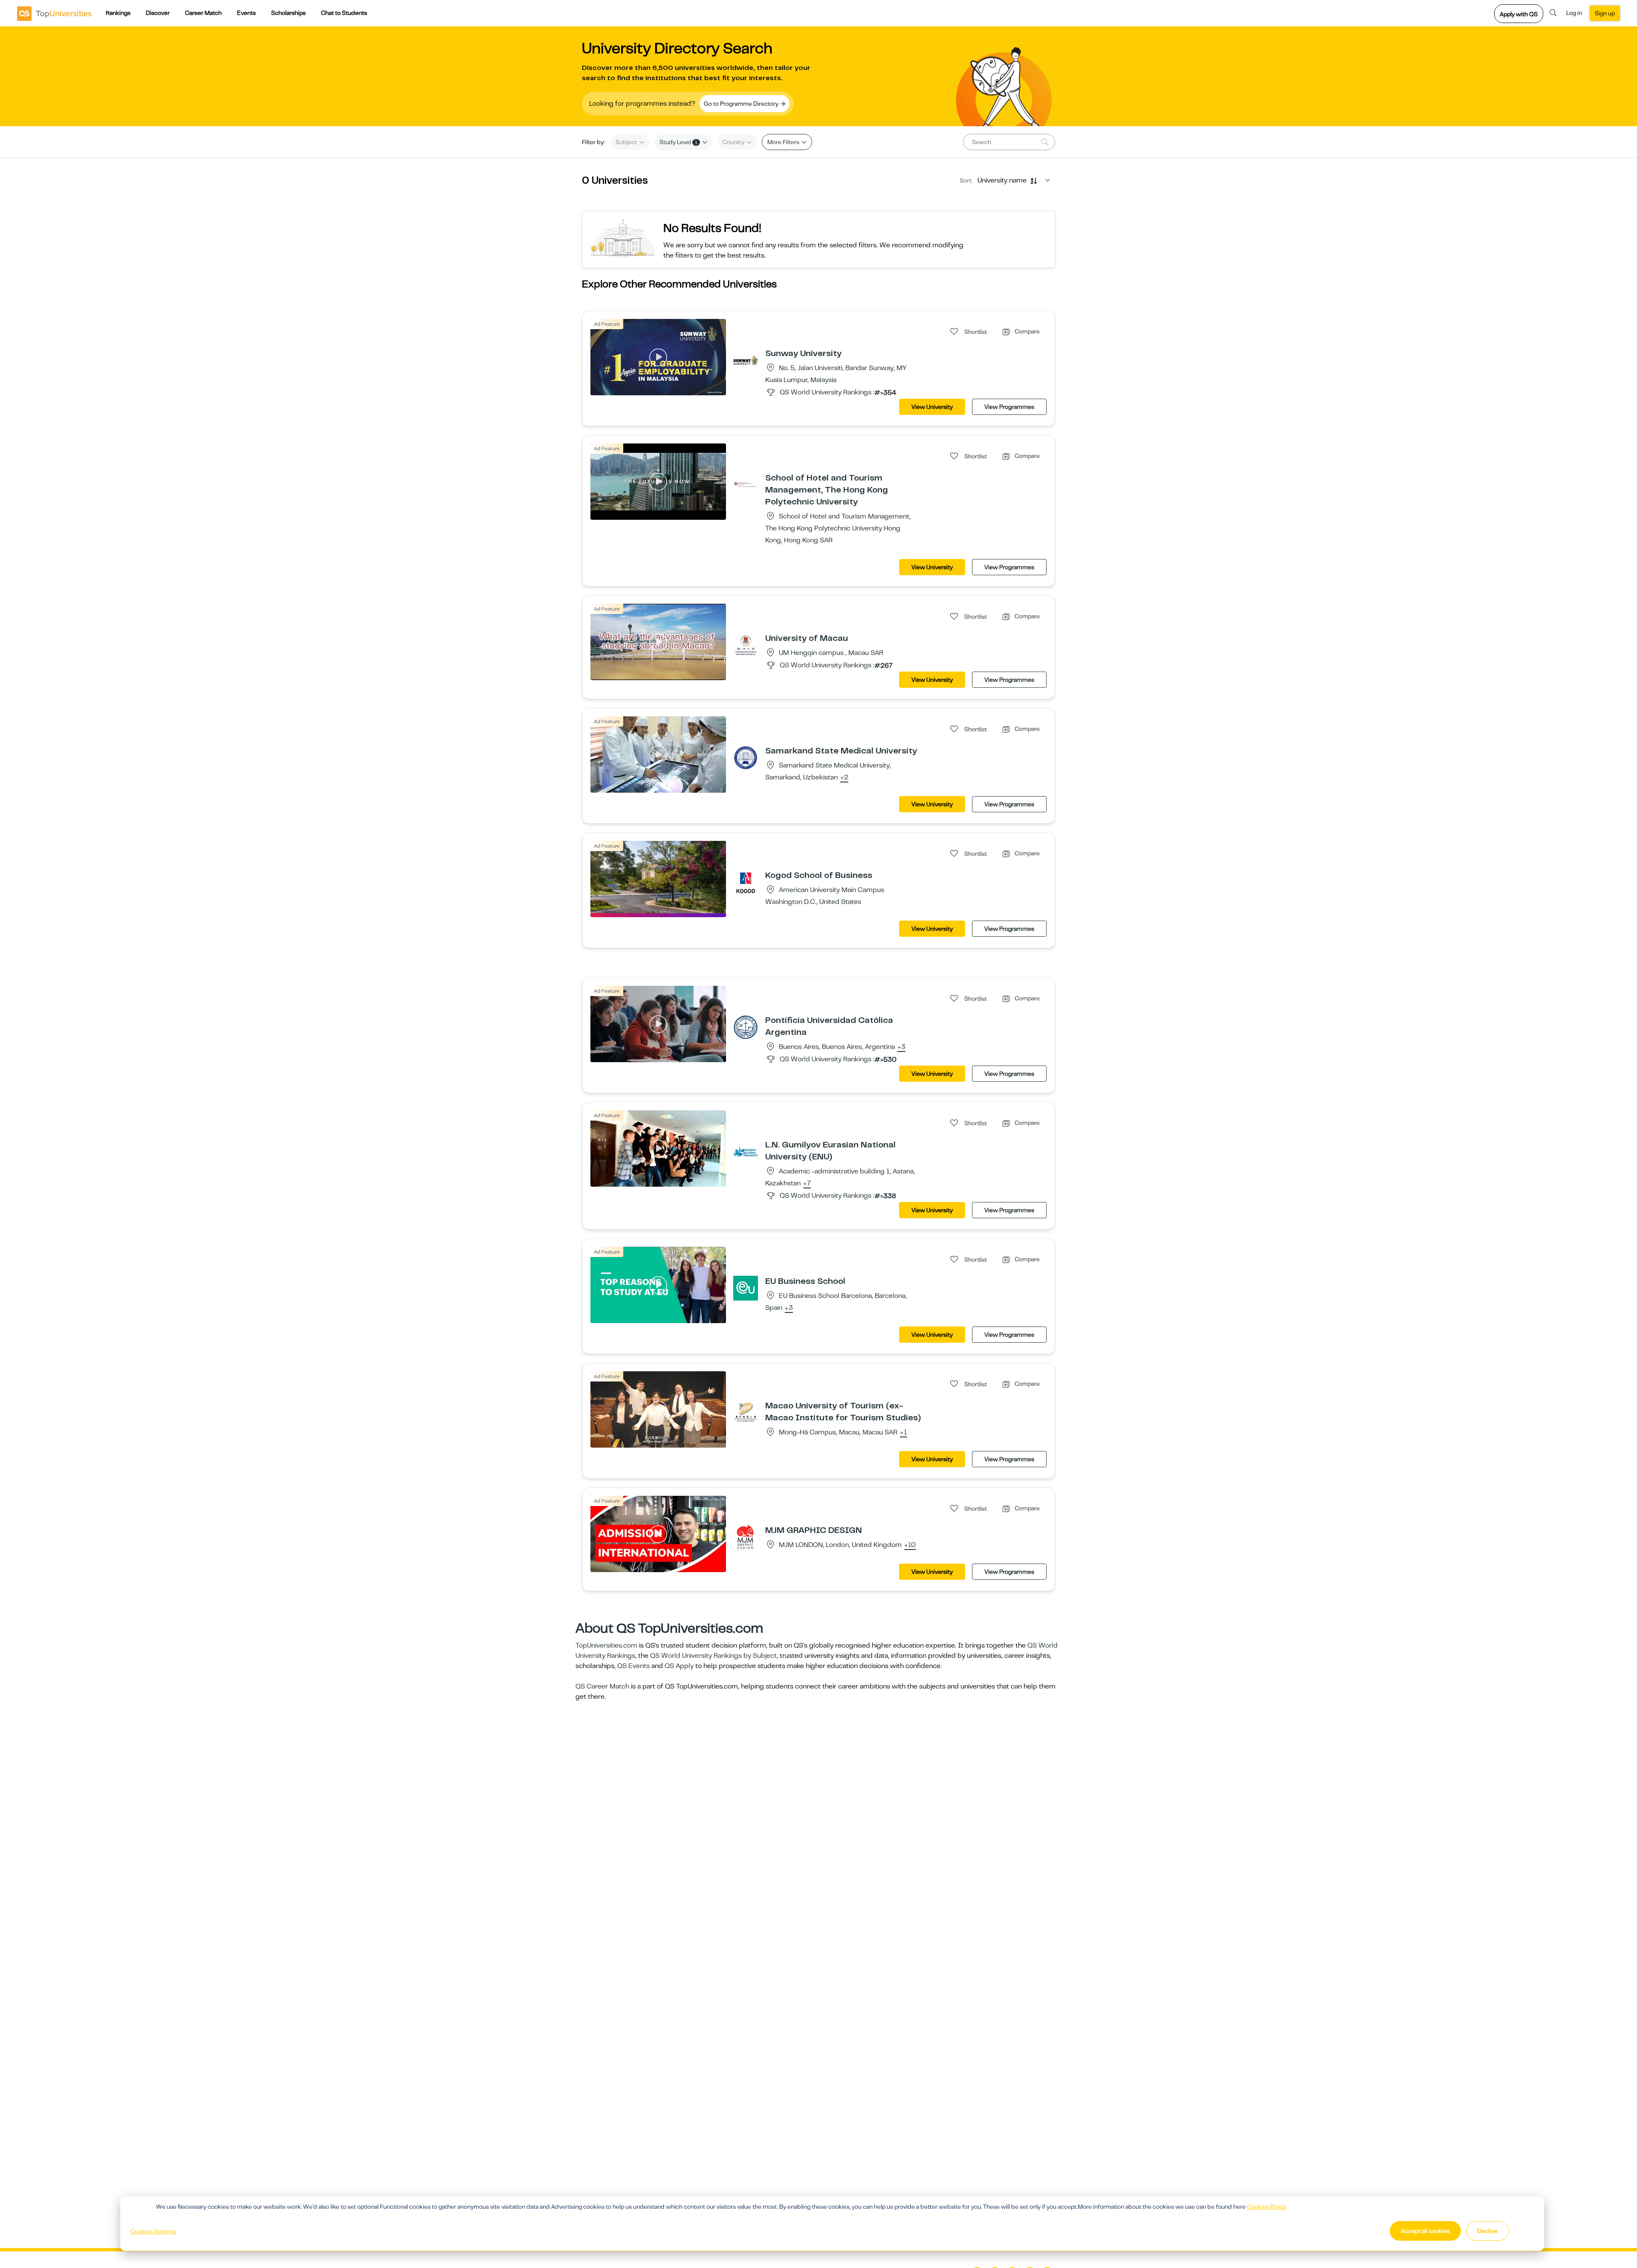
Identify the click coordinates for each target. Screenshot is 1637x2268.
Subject (627, 142)
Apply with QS (1519, 14)
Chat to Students (344, 13)
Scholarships (288, 13)
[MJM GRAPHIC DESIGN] (746, 1537)
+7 (807, 1184)
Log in (1574, 13)
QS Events (633, 1666)
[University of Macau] (746, 645)
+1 (904, 1433)
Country (734, 142)
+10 (910, 1545)
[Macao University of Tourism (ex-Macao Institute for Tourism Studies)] (746, 1412)
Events (246, 13)
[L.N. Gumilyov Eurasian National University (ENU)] (746, 1151)
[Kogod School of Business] (746, 882)
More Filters (784, 142)
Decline (1487, 2231)
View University (932, 407)
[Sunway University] (746, 360)
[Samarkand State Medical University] (746, 757)
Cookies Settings (153, 2231)
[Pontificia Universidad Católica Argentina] (746, 1027)
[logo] (54, 13)
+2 (844, 778)
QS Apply (679, 1666)
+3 (901, 1047)
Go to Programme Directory (742, 104)
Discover (158, 13)
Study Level (678, 142)
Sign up (1605, 13)
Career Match (203, 13)
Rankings (118, 13)
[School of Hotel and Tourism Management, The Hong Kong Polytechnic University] (746, 484)
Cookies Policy (1267, 2207)
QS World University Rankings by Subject (713, 1656)
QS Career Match (602, 1686)
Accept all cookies (1425, 2231)
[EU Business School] (746, 1288)
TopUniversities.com (606, 1645)
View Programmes (1009, 407)
